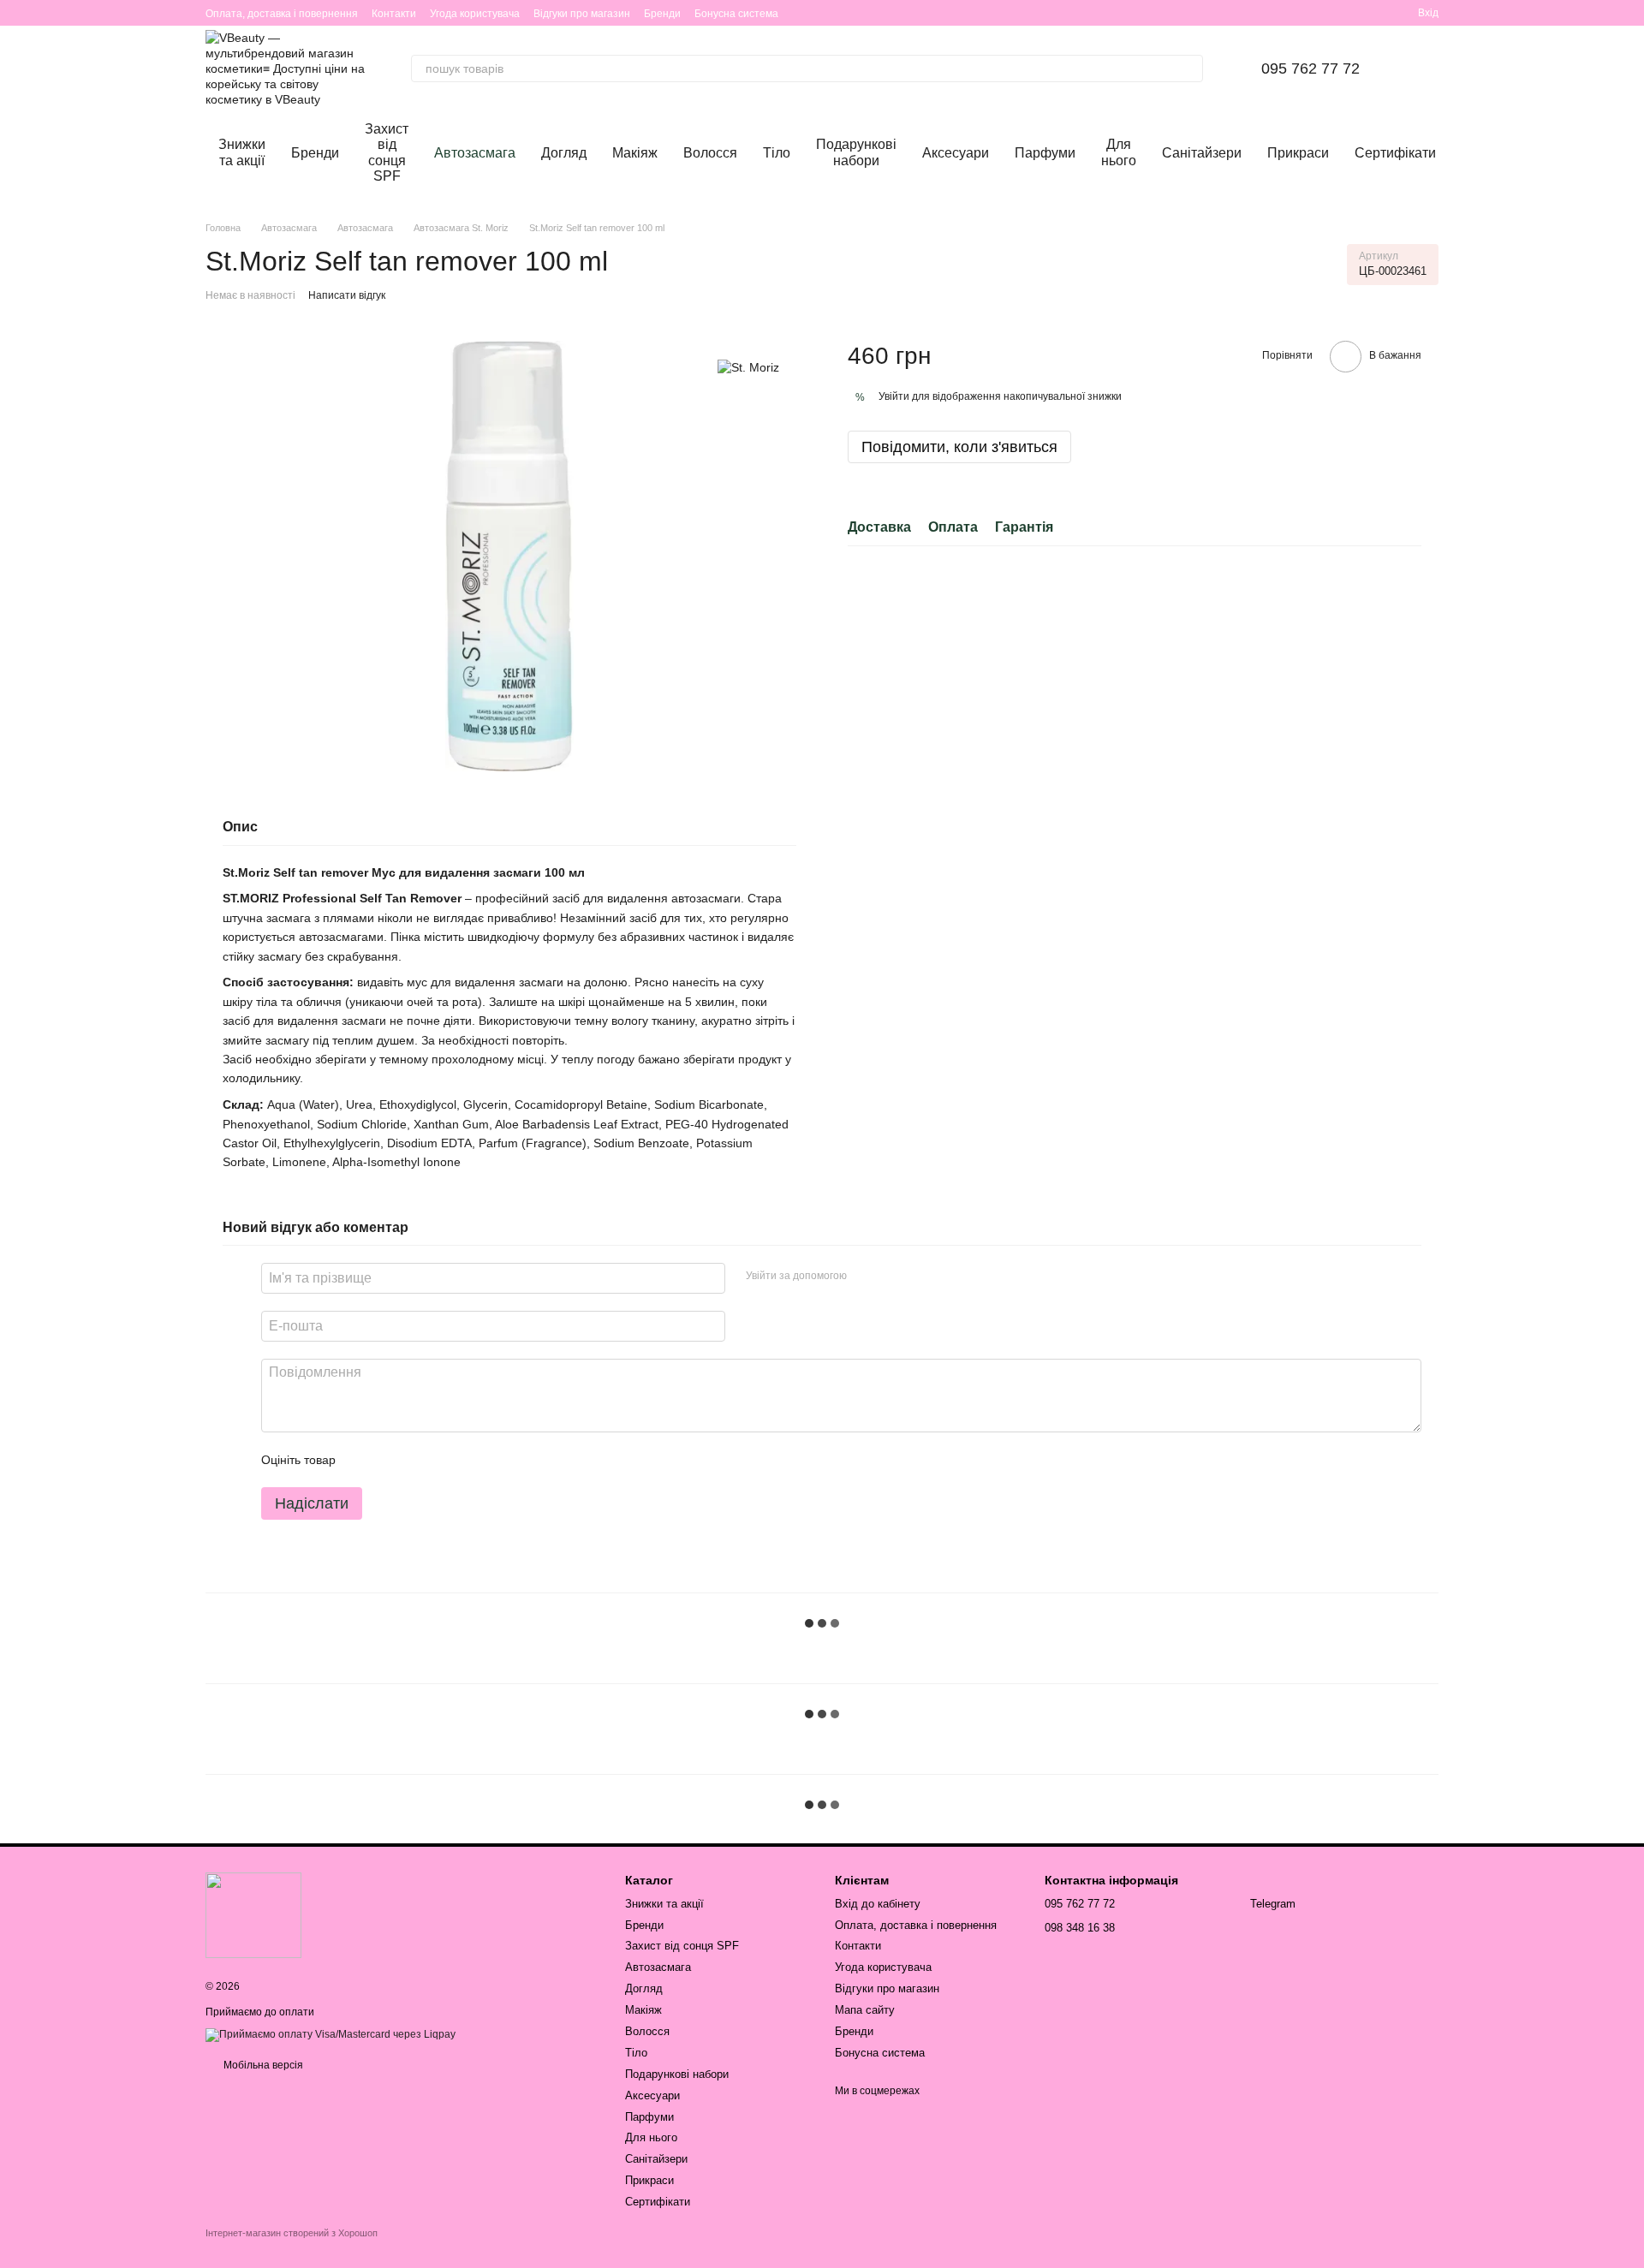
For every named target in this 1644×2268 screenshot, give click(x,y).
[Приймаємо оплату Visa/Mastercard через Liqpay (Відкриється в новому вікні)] (331, 2034)
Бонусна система (736, 14)
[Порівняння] (1373, 13)
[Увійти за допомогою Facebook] (866, 1276)
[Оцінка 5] (474, 1460)
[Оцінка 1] (364, 1460)
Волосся (710, 153)
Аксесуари (956, 153)
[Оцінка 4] (446, 1460)
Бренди (662, 14)
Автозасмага (475, 153)
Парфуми (1045, 153)
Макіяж (635, 153)
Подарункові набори (856, 152)
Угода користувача (475, 14)
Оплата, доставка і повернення (282, 14)
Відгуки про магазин (582, 14)
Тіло (777, 153)
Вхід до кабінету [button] (878, 1904)
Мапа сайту (865, 2010)
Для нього (1119, 152)
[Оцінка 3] (419, 1460)
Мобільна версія (262, 2065)
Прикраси (1298, 153)
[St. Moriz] (748, 366)
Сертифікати (1395, 153)
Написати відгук (347, 295)
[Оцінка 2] (391, 1460)
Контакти (394, 14)
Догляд (564, 153)
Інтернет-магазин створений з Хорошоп (292, 2233)
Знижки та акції (242, 152)
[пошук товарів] (1189, 68)
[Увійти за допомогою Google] (893, 1276)
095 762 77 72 (1310, 68)
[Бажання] (1343, 13)
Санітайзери (1202, 153)
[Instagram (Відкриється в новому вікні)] (1295, 13)
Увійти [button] (894, 397)
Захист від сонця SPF (387, 152)
